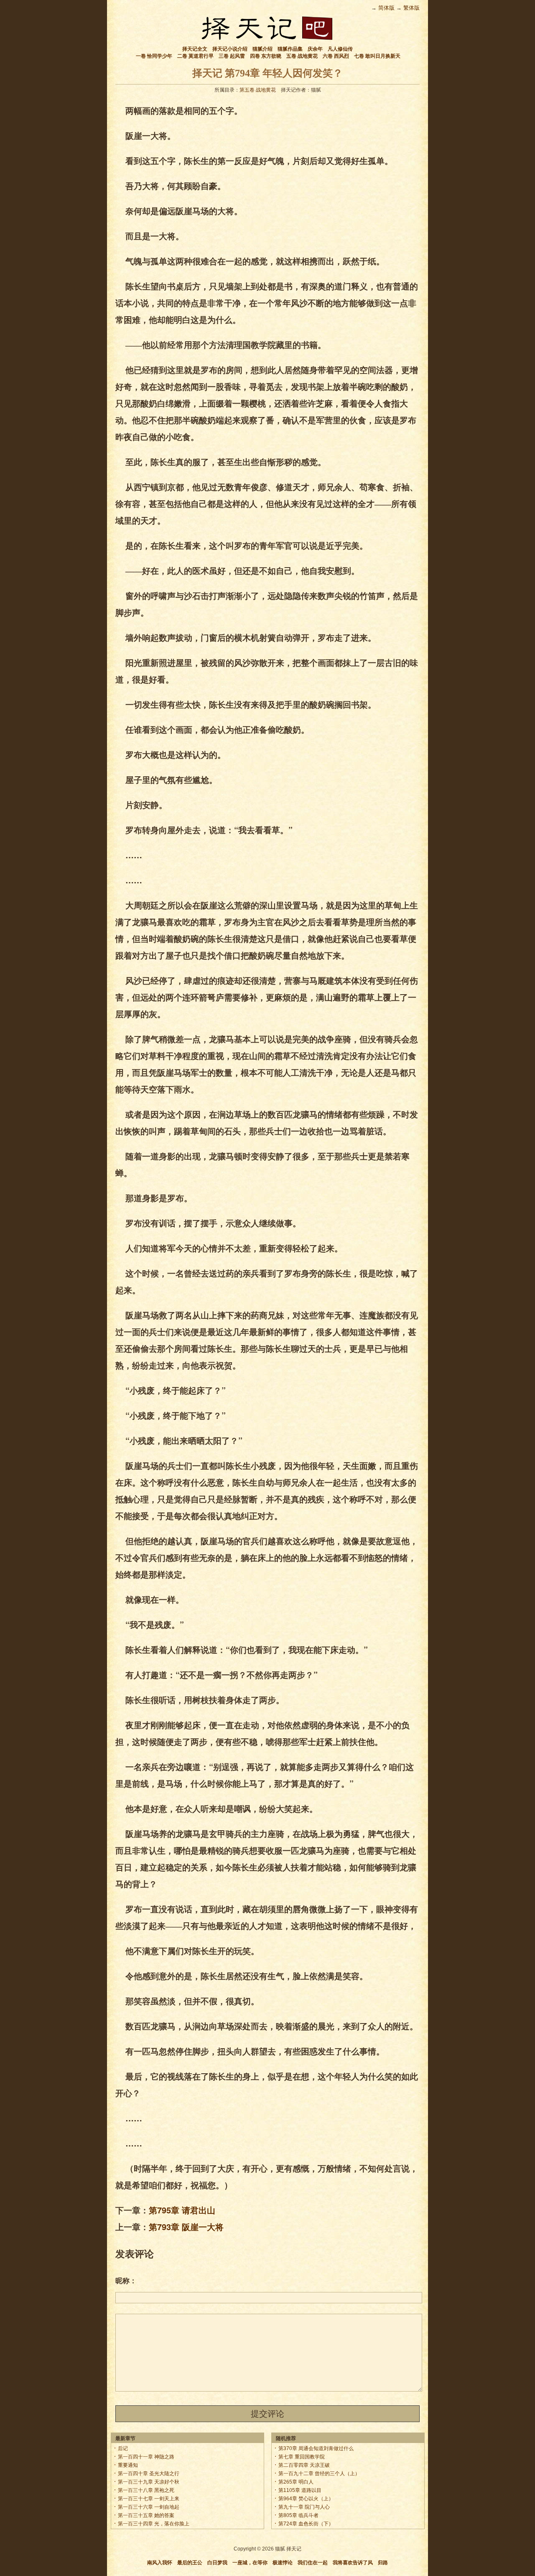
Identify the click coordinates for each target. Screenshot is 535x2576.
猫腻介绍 (262, 49)
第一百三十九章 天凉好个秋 (149, 2482)
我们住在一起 (313, 2563)
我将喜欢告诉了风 (353, 2563)
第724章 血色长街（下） (306, 2524)
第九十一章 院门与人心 (304, 2507)
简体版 (386, 8)
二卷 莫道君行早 (195, 56)
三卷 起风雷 (232, 56)
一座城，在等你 (250, 2563)
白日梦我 (217, 2563)
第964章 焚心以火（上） (306, 2499)
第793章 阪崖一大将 (186, 2227)
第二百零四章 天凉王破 (304, 2465)
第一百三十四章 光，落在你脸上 (154, 2524)
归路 (383, 2563)
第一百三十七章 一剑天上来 (149, 2499)
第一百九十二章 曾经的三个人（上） (319, 2474)
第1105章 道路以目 (300, 2490)
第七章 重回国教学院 (302, 2457)
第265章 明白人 (296, 2482)
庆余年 (315, 49)
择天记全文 (195, 49)
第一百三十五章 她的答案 (146, 2515)
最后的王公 (190, 2563)
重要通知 (128, 2465)
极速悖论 (283, 2563)
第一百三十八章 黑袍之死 (146, 2490)
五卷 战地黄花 (302, 56)
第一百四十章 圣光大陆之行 (149, 2474)
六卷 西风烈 (336, 56)
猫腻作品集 (290, 49)
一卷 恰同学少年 (154, 56)
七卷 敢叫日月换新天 (377, 56)
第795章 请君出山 (182, 2210)
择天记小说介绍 (230, 49)
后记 (123, 2448)
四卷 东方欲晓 (266, 56)
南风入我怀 (160, 2563)
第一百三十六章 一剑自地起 (149, 2507)
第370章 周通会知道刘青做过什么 (316, 2448)
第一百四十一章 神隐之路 (146, 2457)
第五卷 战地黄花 (258, 90)
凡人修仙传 (340, 49)
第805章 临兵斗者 (298, 2515)
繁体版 (411, 8)
